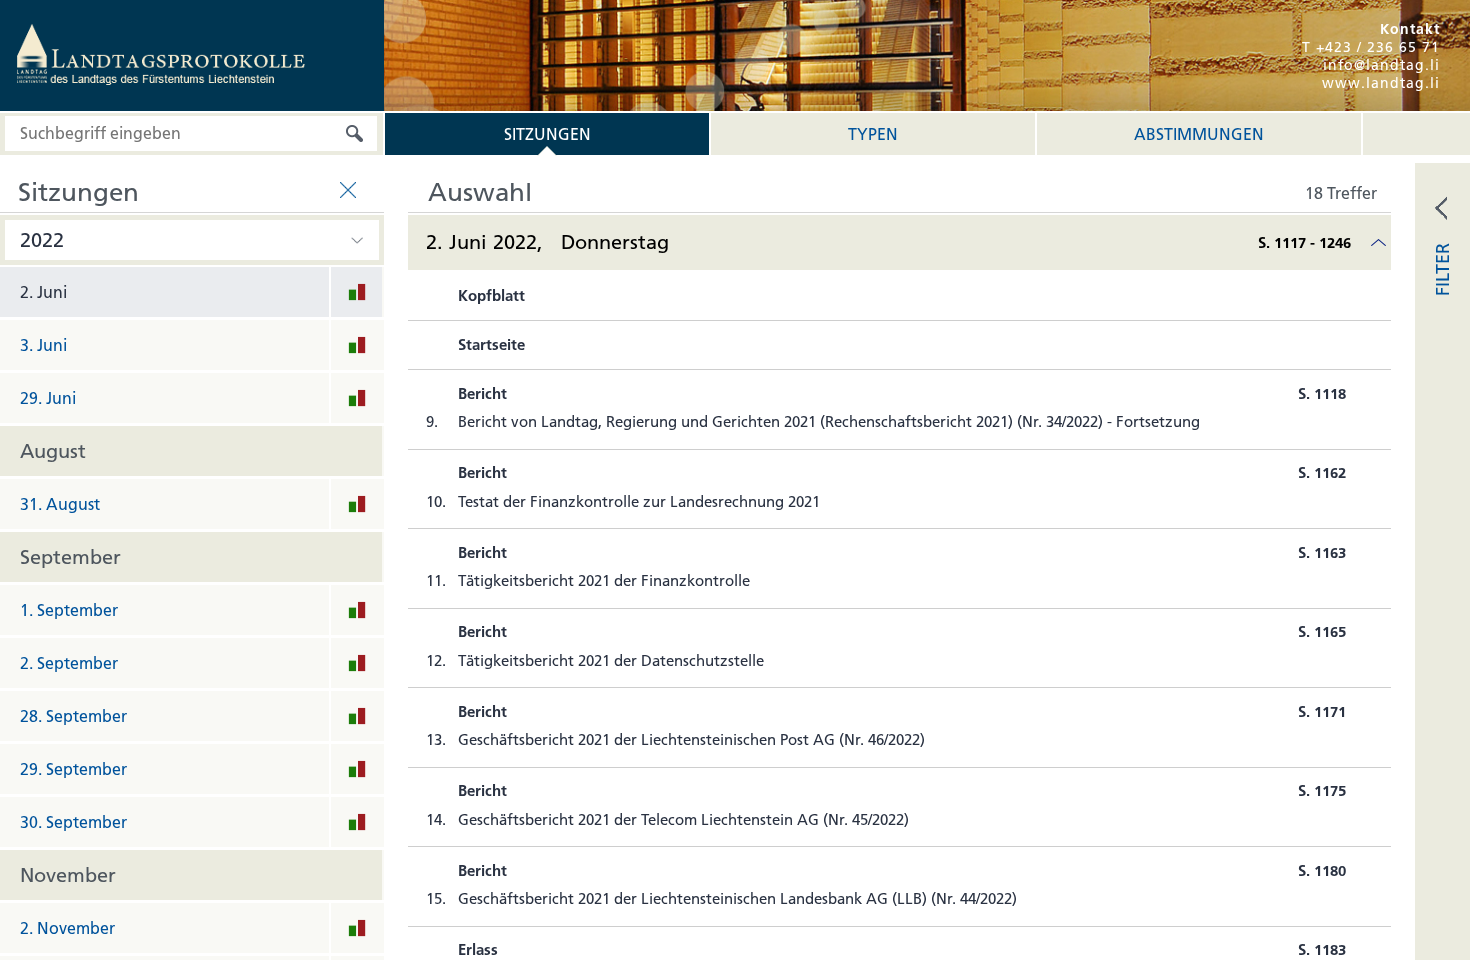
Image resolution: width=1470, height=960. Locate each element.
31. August (60, 504)
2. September (69, 663)
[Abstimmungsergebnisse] (357, 296)
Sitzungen (547, 134)
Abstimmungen (1199, 134)
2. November (67, 928)
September (70, 557)
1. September (69, 610)
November (68, 875)
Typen (873, 134)
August (53, 451)
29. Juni (48, 398)
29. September (73, 769)
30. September (73, 822)
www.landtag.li (1381, 83)
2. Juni (43, 292)
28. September (73, 716)
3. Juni (43, 345)
